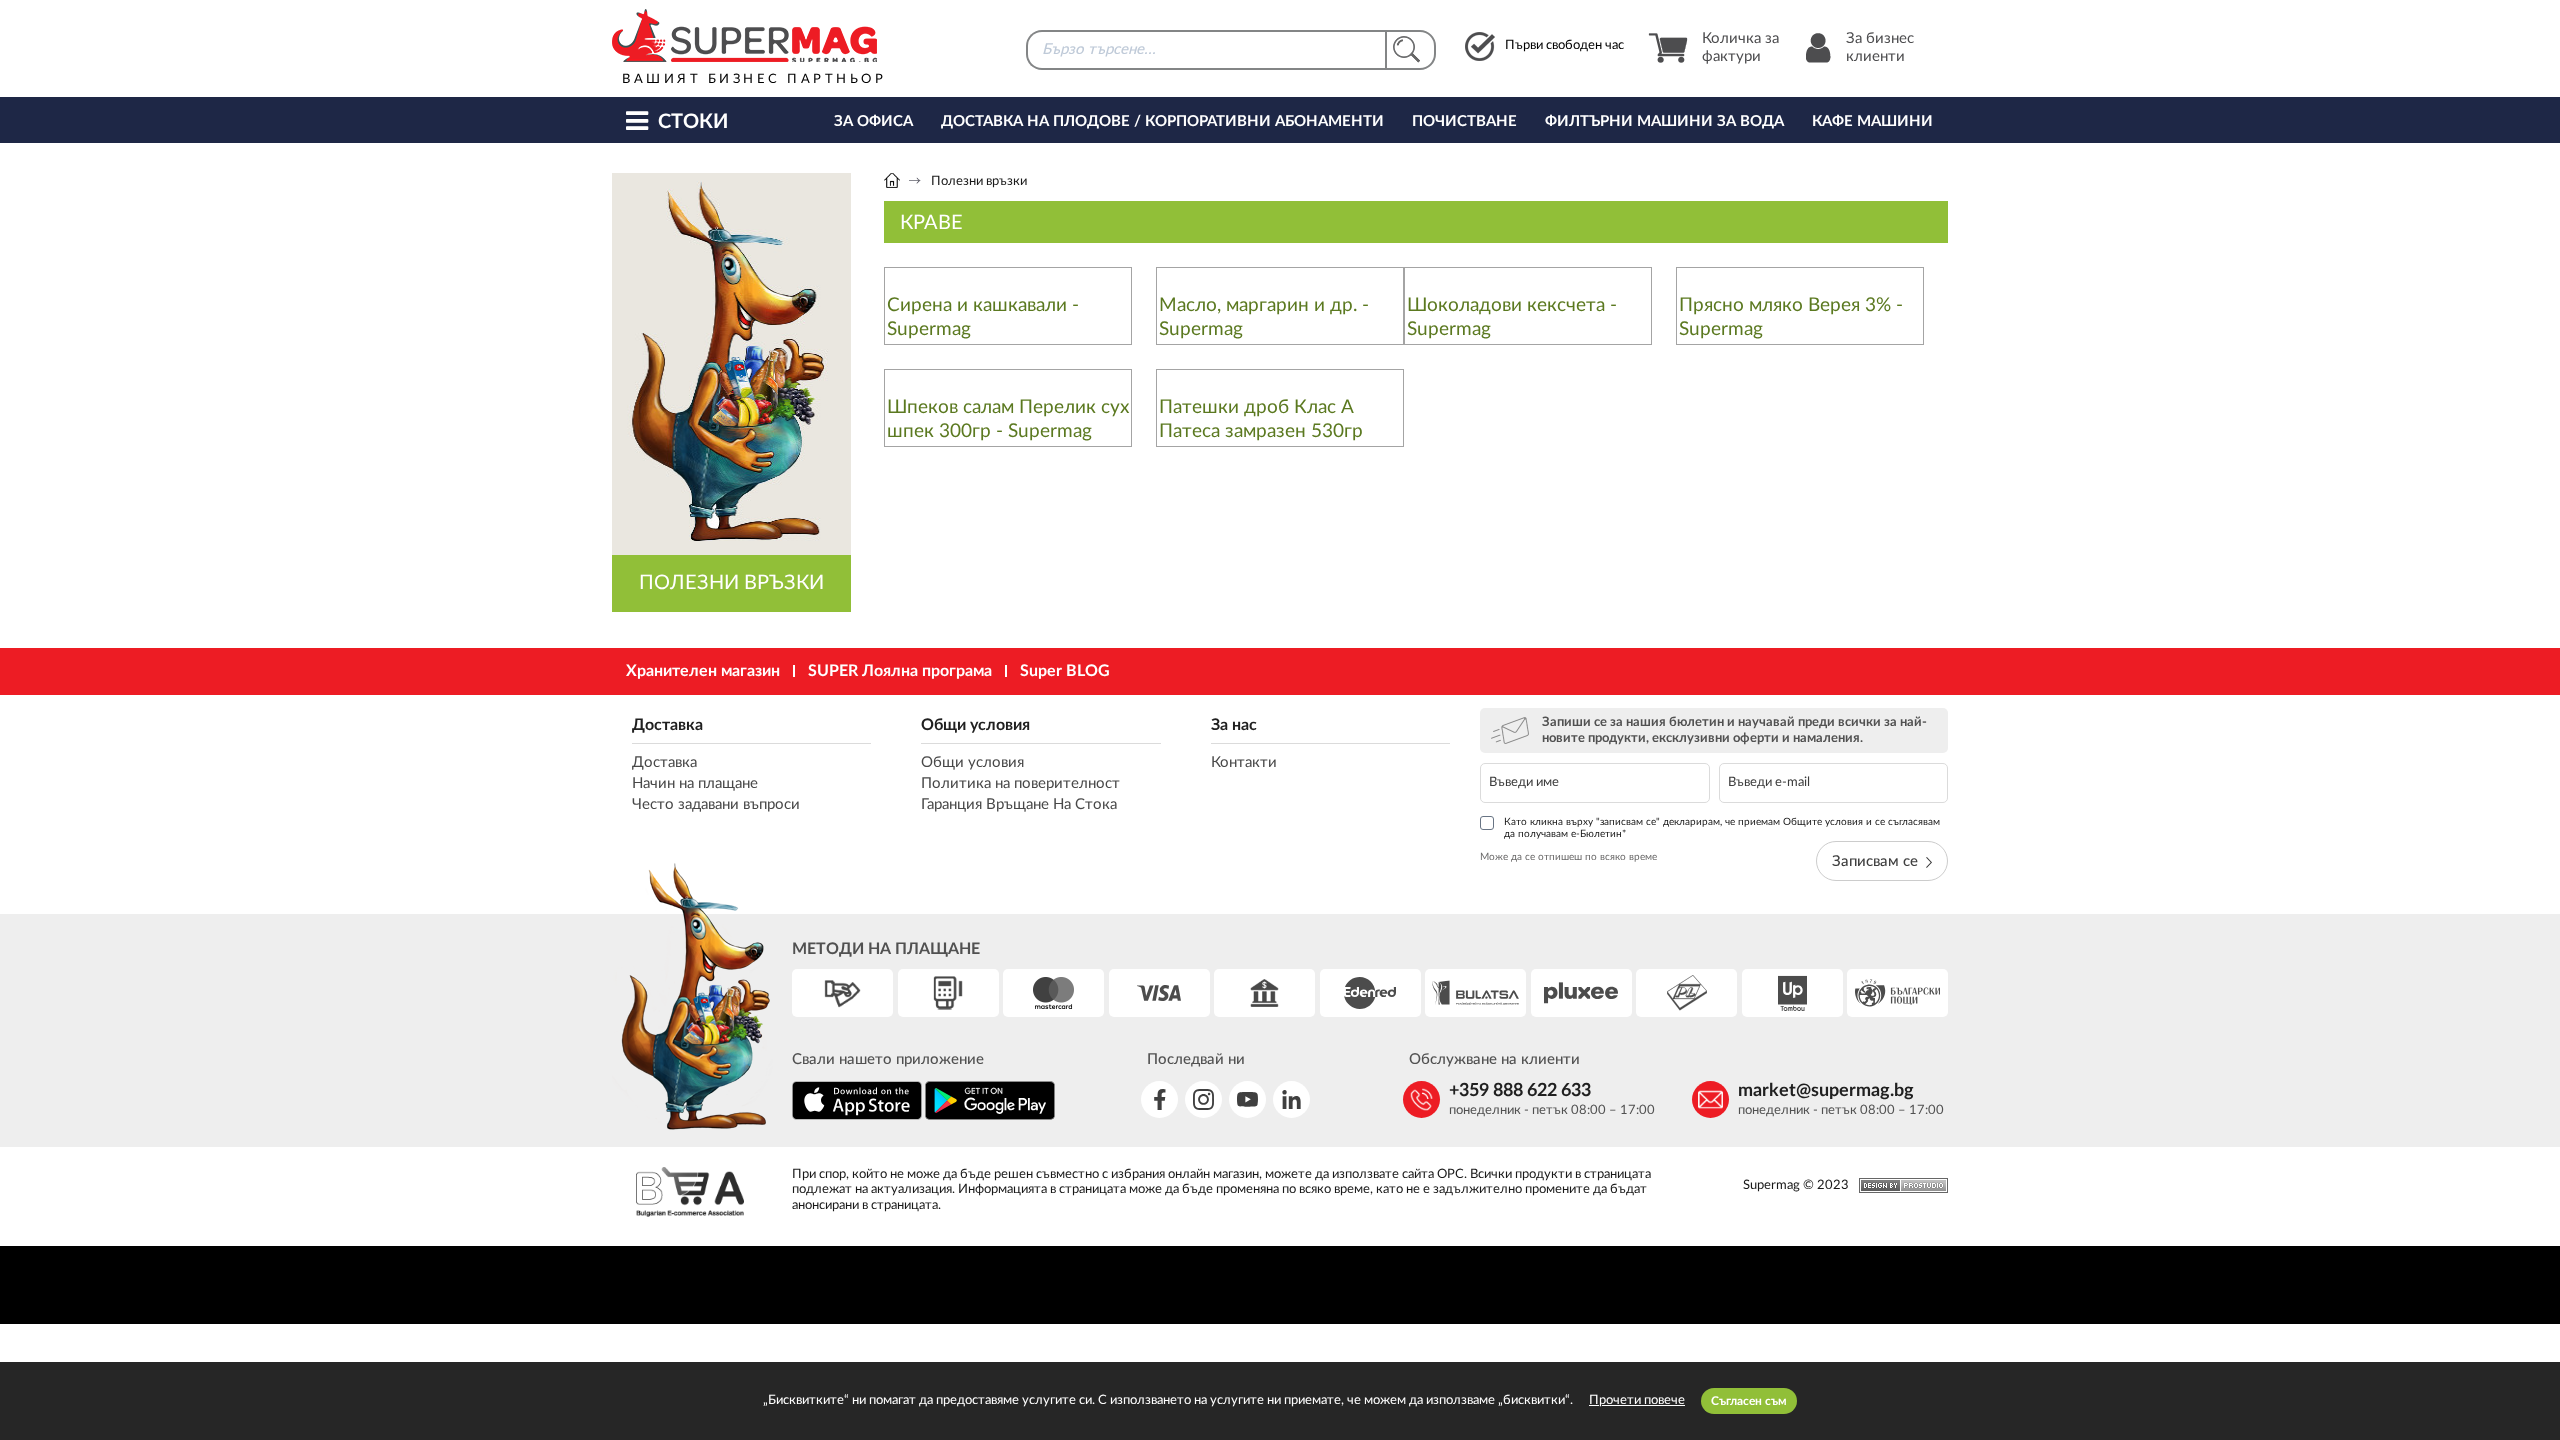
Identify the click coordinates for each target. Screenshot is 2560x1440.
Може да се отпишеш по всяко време (1568, 857)
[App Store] (857, 1116)
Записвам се (1875, 861)
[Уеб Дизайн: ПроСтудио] (1898, 1185)
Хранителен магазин (703, 671)
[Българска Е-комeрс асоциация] (690, 1194)
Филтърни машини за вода (1664, 121)
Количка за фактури (1740, 47)
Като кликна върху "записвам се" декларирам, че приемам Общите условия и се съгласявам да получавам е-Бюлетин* (1722, 828)
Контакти (1244, 762)
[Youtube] (1247, 1099)
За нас (1234, 725)
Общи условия (975, 725)
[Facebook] (1159, 1099)
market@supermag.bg (1826, 1091)
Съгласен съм (1749, 1401)
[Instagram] (1203, 1099)
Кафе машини (1872, 121)
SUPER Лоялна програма (900, 671)
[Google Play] (990, 1116)
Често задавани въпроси (716, 804)
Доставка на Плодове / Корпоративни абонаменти (1162, 121)
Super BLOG (1065, 671)
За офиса (873, 121)
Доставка (667, 725)
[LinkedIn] (1291, 1099)
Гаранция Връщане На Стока (1019, 804)
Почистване (1464, 121)
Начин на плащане (695, 783)
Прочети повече (1637, 1400)
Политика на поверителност (1020, 783)
